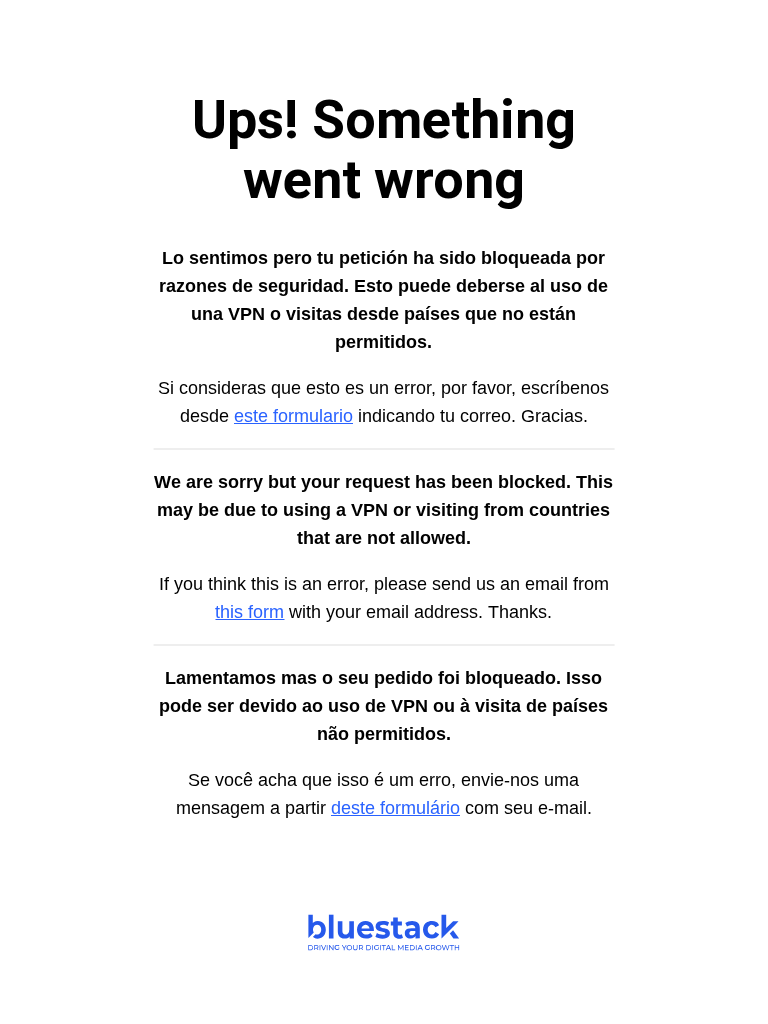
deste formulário (395, 808)
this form (249, 612)
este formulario (293, 416)
